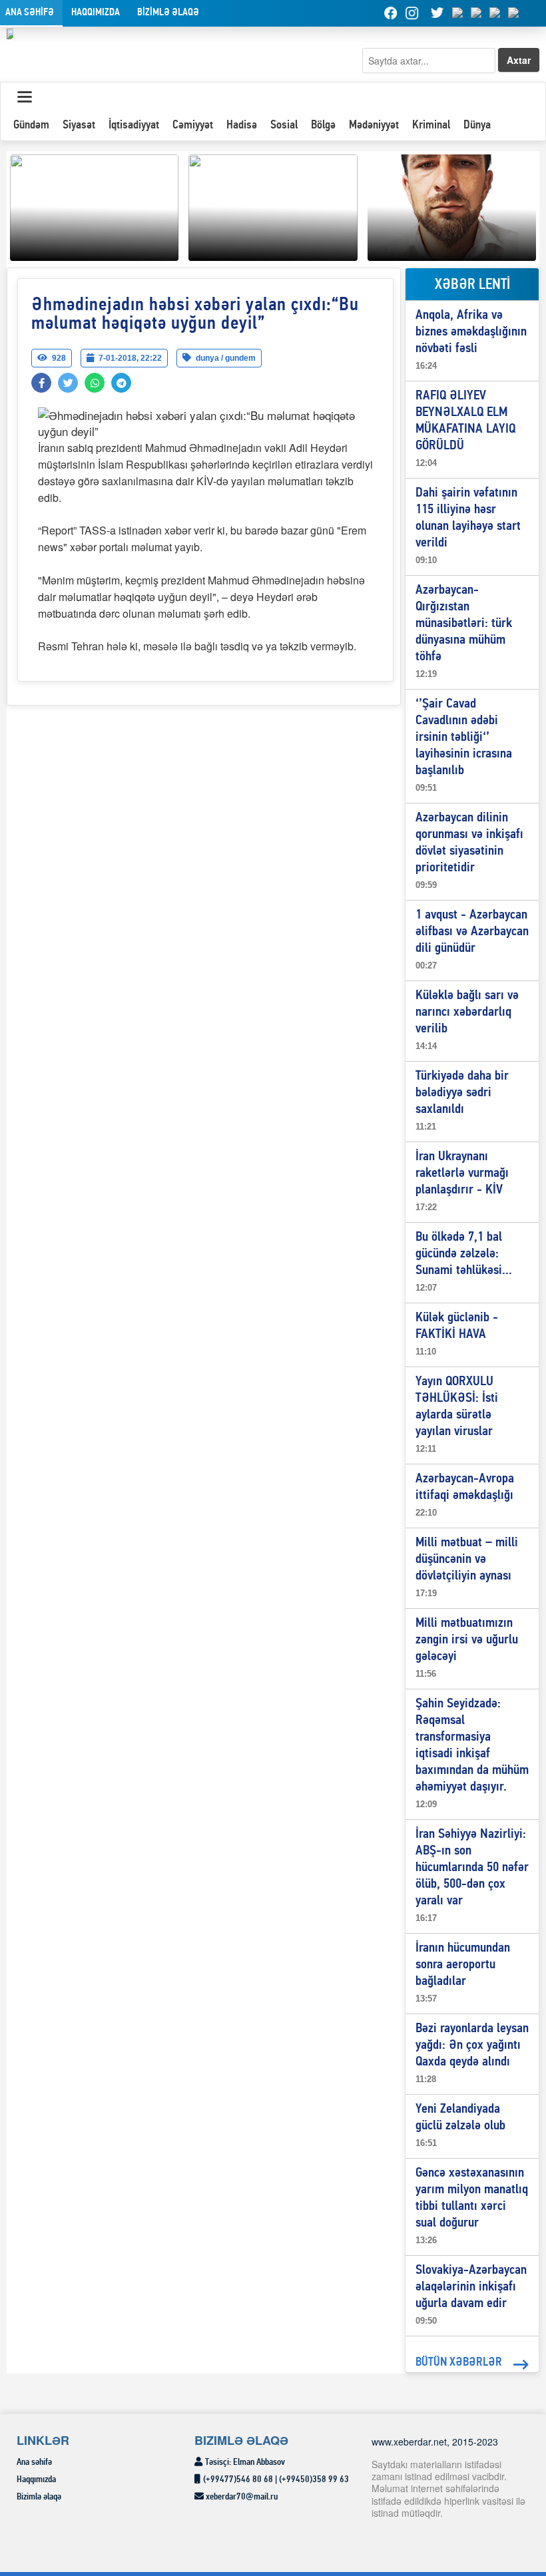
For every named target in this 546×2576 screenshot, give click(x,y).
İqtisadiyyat (134, 125)
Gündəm (31, 125)
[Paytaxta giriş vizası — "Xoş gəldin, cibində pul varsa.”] (452, 206)
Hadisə (242, 125)
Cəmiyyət (193, 125)
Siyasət (79, 125)
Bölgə (323, 125)
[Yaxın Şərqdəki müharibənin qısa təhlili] (94, 206)
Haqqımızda (96, 13)
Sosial (284, 125)
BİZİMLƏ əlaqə (168, 13)
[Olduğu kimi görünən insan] (273, 206)
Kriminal (431, 125)
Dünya (477, 125)
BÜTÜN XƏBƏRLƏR (459, 2363)
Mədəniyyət (374, 125)
